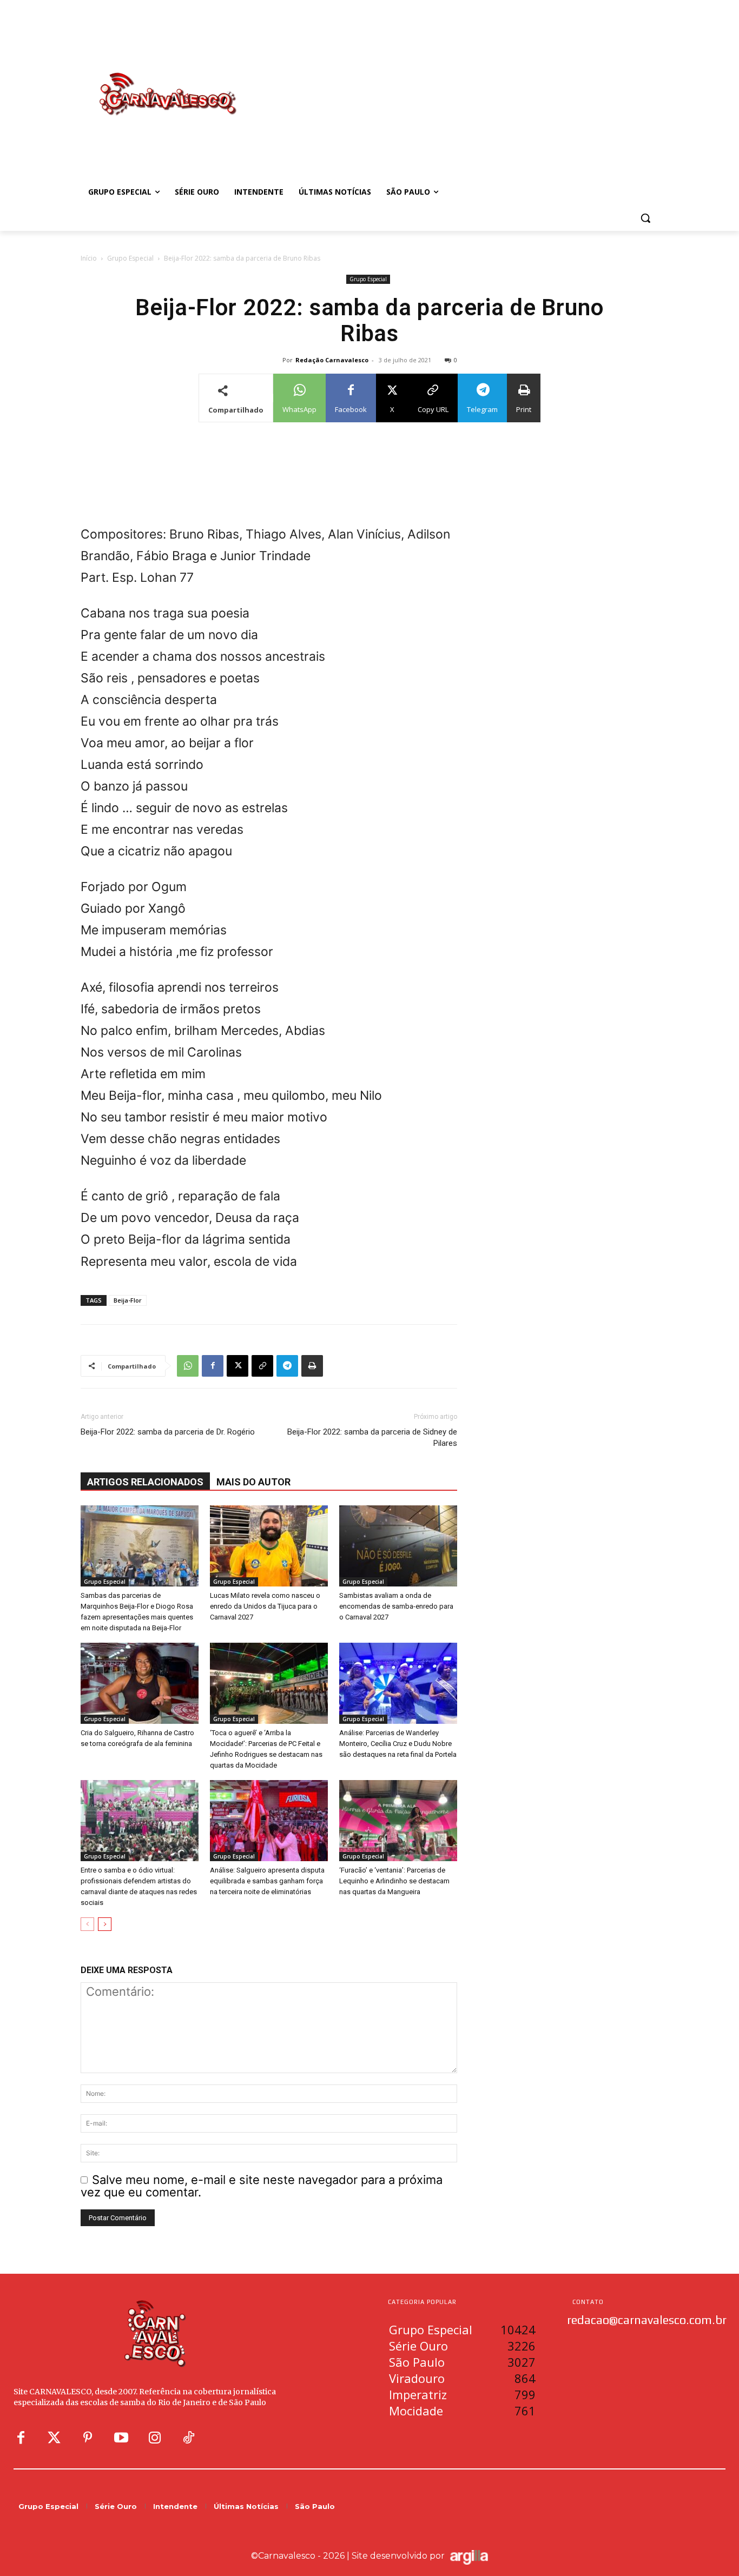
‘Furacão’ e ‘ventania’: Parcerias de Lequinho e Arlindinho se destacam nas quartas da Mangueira (394, 1881)
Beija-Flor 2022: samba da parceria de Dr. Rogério (168, 1432)
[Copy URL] (262, 1366)
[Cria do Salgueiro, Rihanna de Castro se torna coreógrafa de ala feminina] (140, 1683)
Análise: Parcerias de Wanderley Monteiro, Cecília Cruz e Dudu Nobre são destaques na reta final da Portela (398, 1744)
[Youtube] (121, 2438)
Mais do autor (253, 1482)
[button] (645, 218)
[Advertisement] (456, 83)
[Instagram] (155, 2438)
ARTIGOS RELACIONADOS (145, 1482)
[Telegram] (287, 1366)
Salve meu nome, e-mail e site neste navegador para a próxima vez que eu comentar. (262, 2186)
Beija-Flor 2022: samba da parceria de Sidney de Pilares (372, 1438)
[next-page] (105, 1924)
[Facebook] (213, 1366)
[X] (237, 1366)
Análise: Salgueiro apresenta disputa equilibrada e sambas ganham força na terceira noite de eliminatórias (267, 1881)
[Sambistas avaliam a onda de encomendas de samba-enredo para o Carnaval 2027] (398, 1546)
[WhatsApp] (188, 1366)
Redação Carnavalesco (332, 360)
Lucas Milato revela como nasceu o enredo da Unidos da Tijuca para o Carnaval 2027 (265, 1606)
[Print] (312, 1366)
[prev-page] (87, 1924)
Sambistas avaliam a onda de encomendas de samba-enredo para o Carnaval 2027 (396, 1606)
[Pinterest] (88, 2438)
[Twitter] (54, 2438)
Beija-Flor (128, 1300)
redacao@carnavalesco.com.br (647, 2320)
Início (89, 258)
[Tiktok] (188, 2438)
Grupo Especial (130, 258)
